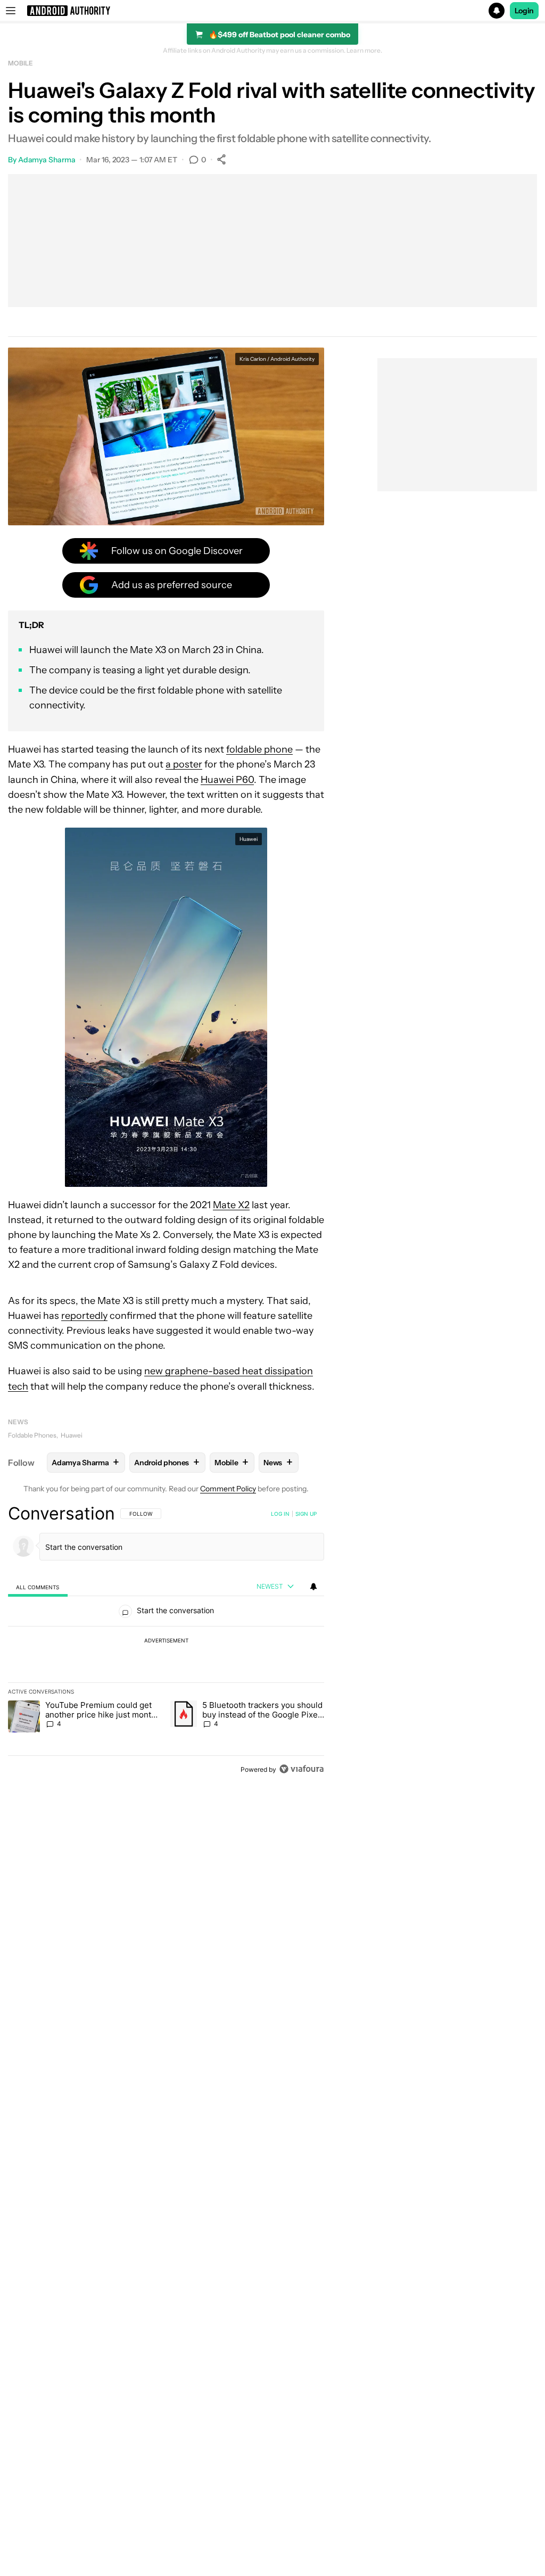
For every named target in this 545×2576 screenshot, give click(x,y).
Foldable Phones (32, 1435)
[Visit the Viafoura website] (302, 1769)
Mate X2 (231, 1205)
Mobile (20, 63)
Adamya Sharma (47, 160)
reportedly (84, 1316)
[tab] (38, 1587)
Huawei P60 (227, 780)
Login (524, 11)
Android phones (167, 1462)
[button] (272, 11)
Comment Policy (228, 1489)
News (18, 1422)
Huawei (72, 1435)
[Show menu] (11, 11)
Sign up (306, 1514)
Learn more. (364, 51)
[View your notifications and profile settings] (313, 1587)
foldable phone (259, 749)
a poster (184, 764)
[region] (166, 1641)
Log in (280, 1514)
